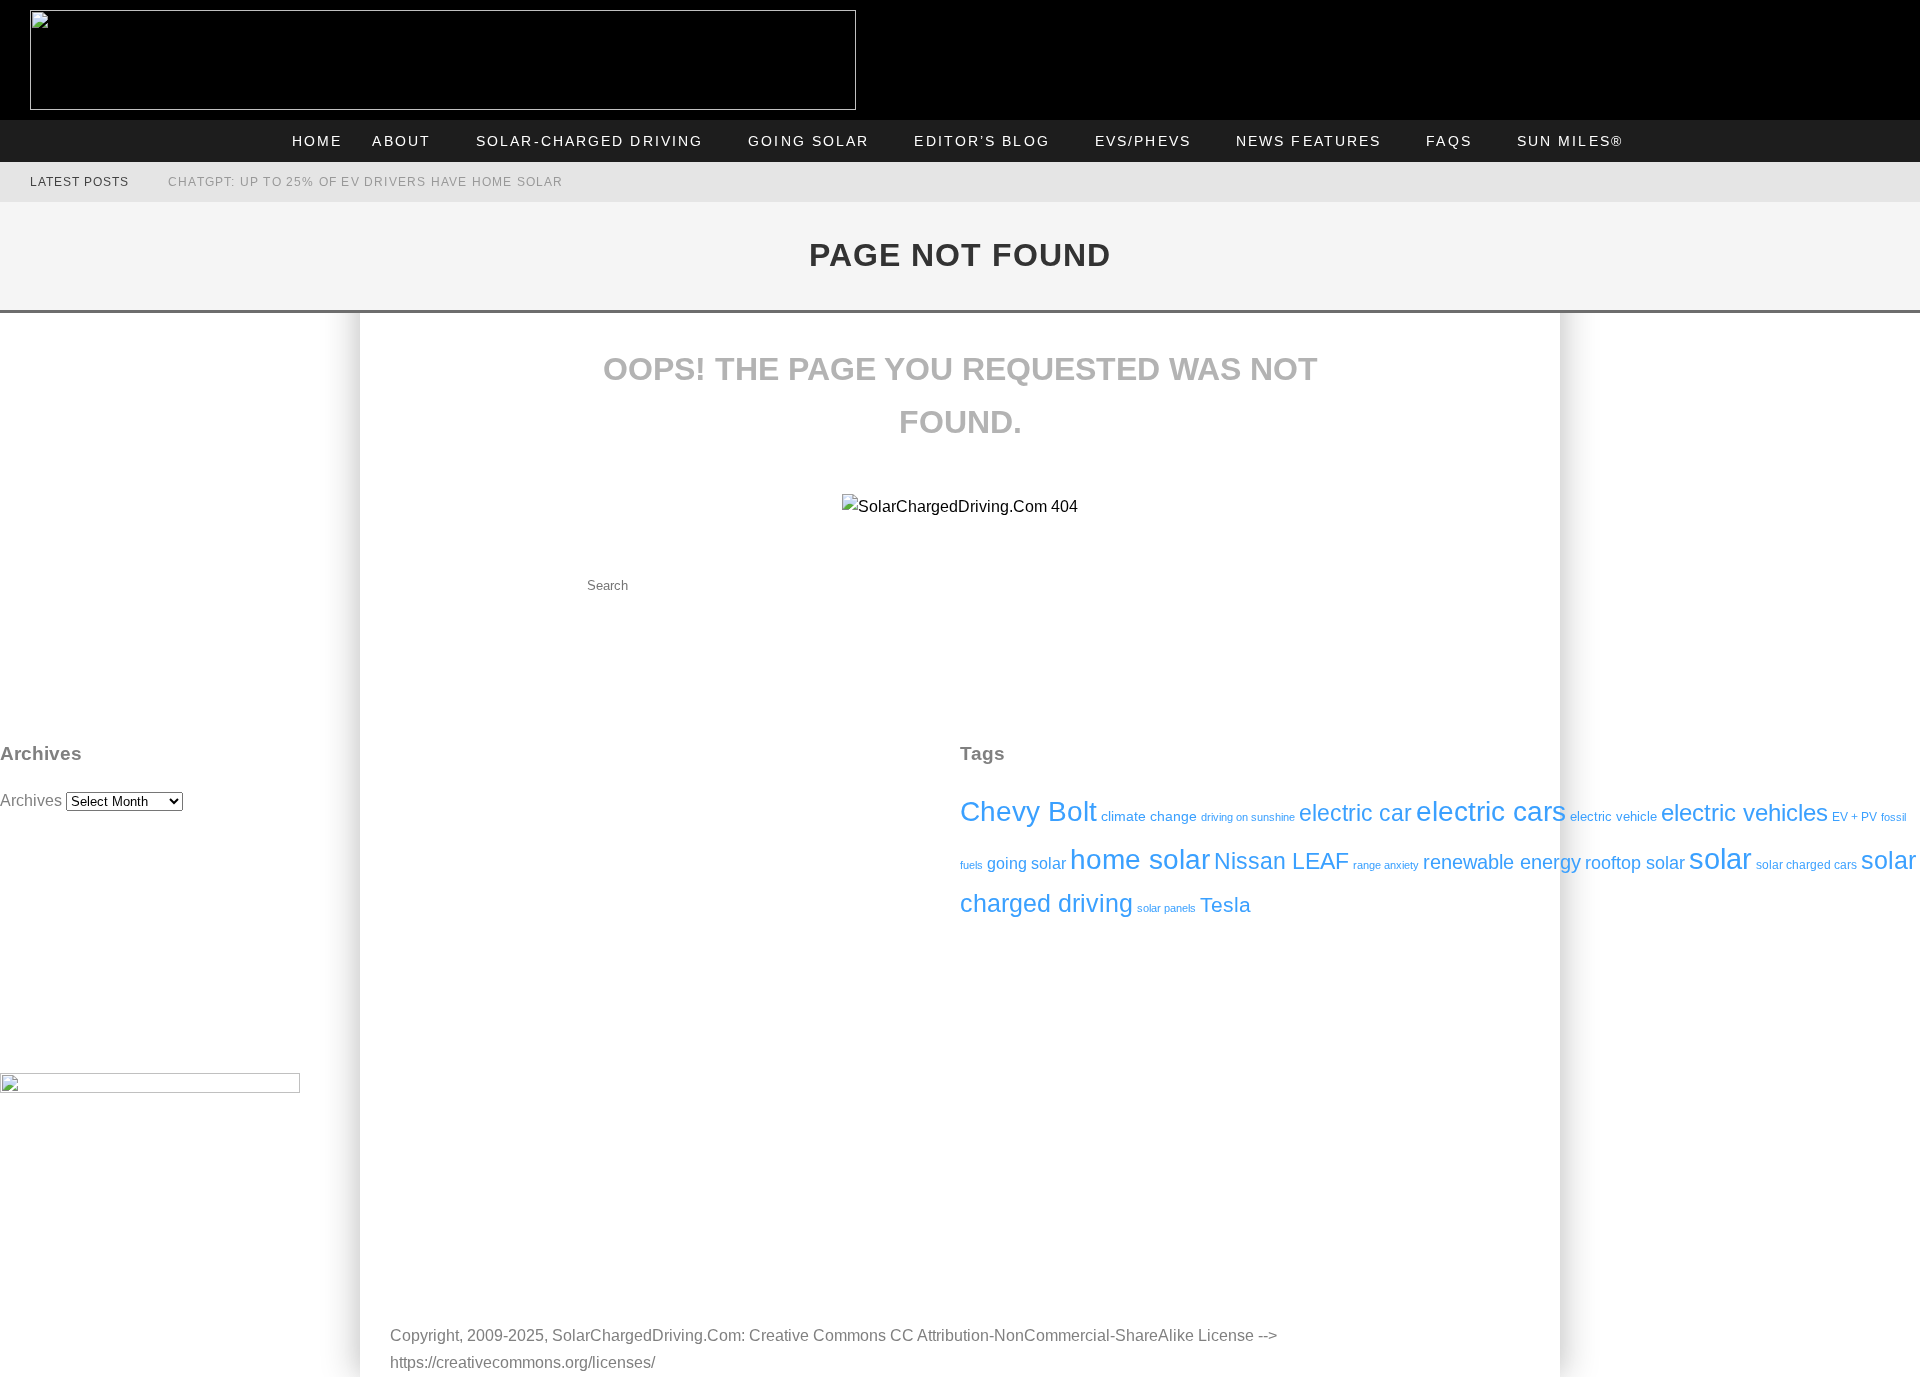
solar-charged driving (589, 141)
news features (1308, 141)
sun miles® (1570, 141)
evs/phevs (1143, 141)
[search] (778, 585)
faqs (1448, 141)
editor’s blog (981, 141)
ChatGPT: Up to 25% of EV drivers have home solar (366, 182)
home (317, 141)
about (401, 141)
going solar (808, 141)
